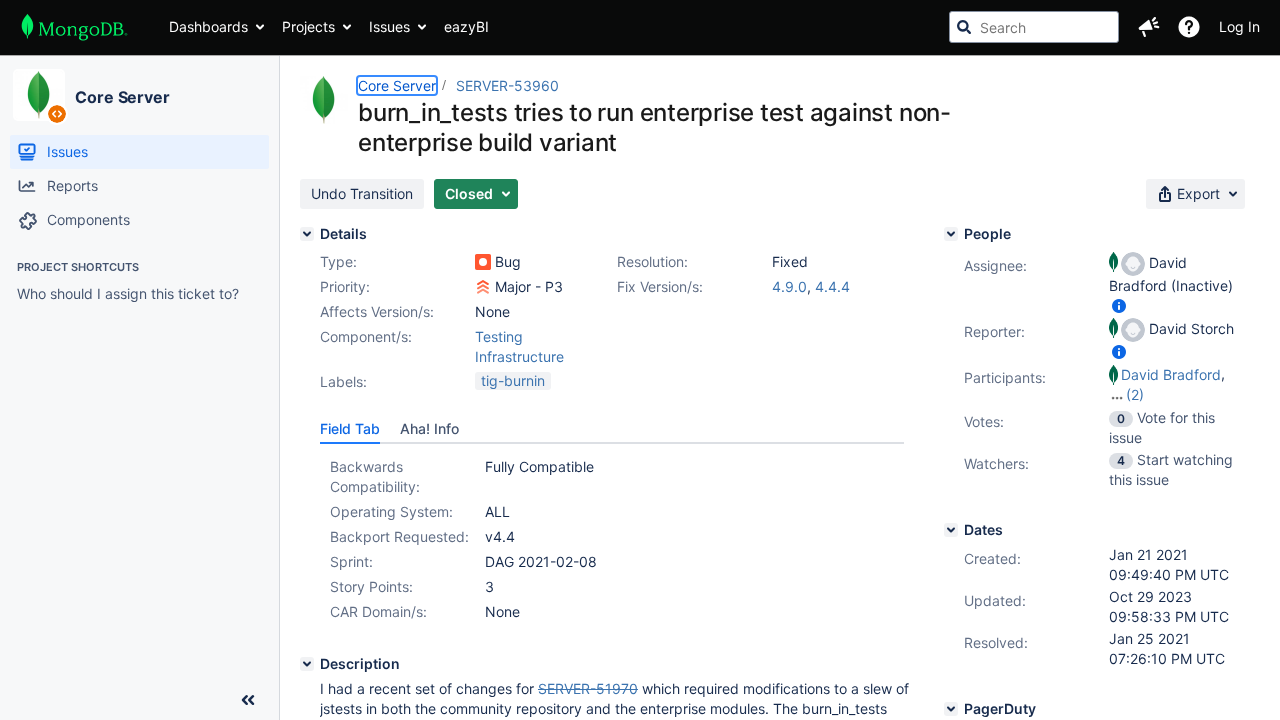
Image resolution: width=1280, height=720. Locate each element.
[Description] (307, 664)
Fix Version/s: (660, 286)
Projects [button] (308, 26)
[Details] (307, 234)
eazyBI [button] (466, 26)
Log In (1239, 26)
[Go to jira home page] (74, 27)
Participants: (1005, 377)
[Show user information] (1119, 305)
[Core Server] (39, 95)
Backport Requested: (399, 536)
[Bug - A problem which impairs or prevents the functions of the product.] (483, 262)
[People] (951, 234)
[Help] (1189, 27)
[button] (1149, 27)
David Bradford (1171, 374)
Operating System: (391, 511)
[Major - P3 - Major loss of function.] (483, 287)
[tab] (350, 429)
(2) (1135, 394)
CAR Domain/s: (378, 611)
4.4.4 (832, 286)
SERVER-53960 (507, 85)
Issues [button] (389, 26)
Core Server (122, 97)
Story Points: (371, 586)
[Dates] (951, 530)
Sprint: (351, 561)
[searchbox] (1034, 27)
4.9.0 (789, 286)
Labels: (343, 381)
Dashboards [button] (208, 26)
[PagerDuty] (951, 709)
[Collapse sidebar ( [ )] (248, 700)
